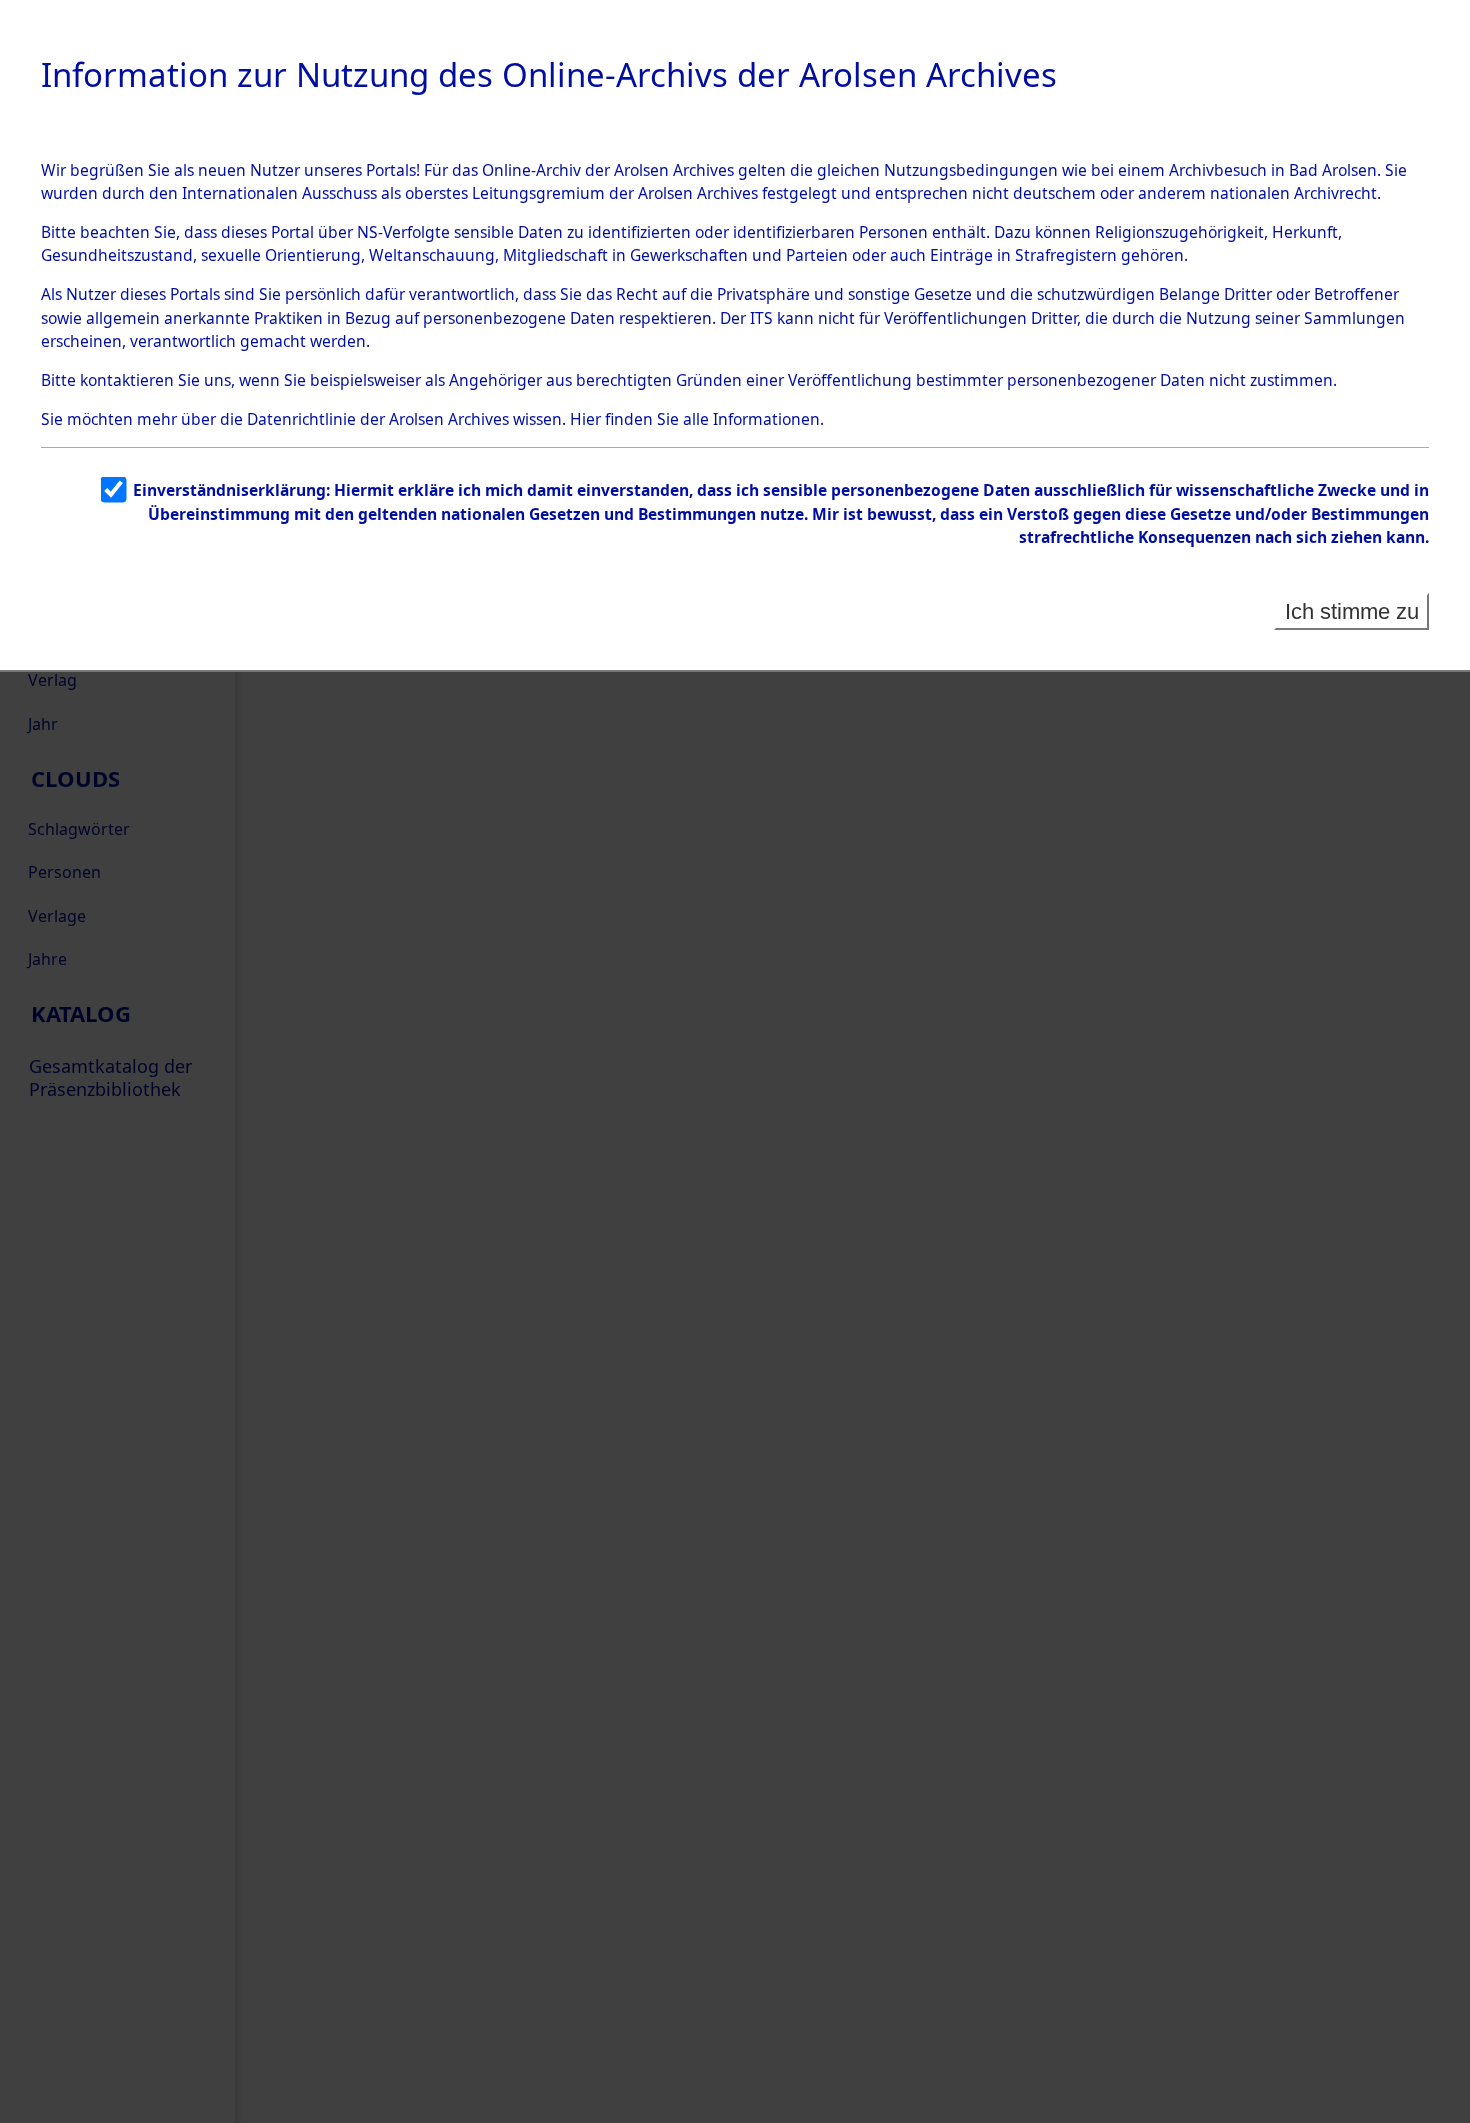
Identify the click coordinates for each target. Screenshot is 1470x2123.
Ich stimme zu (1352, 611)
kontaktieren (127, 380)
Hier (585, 419)
